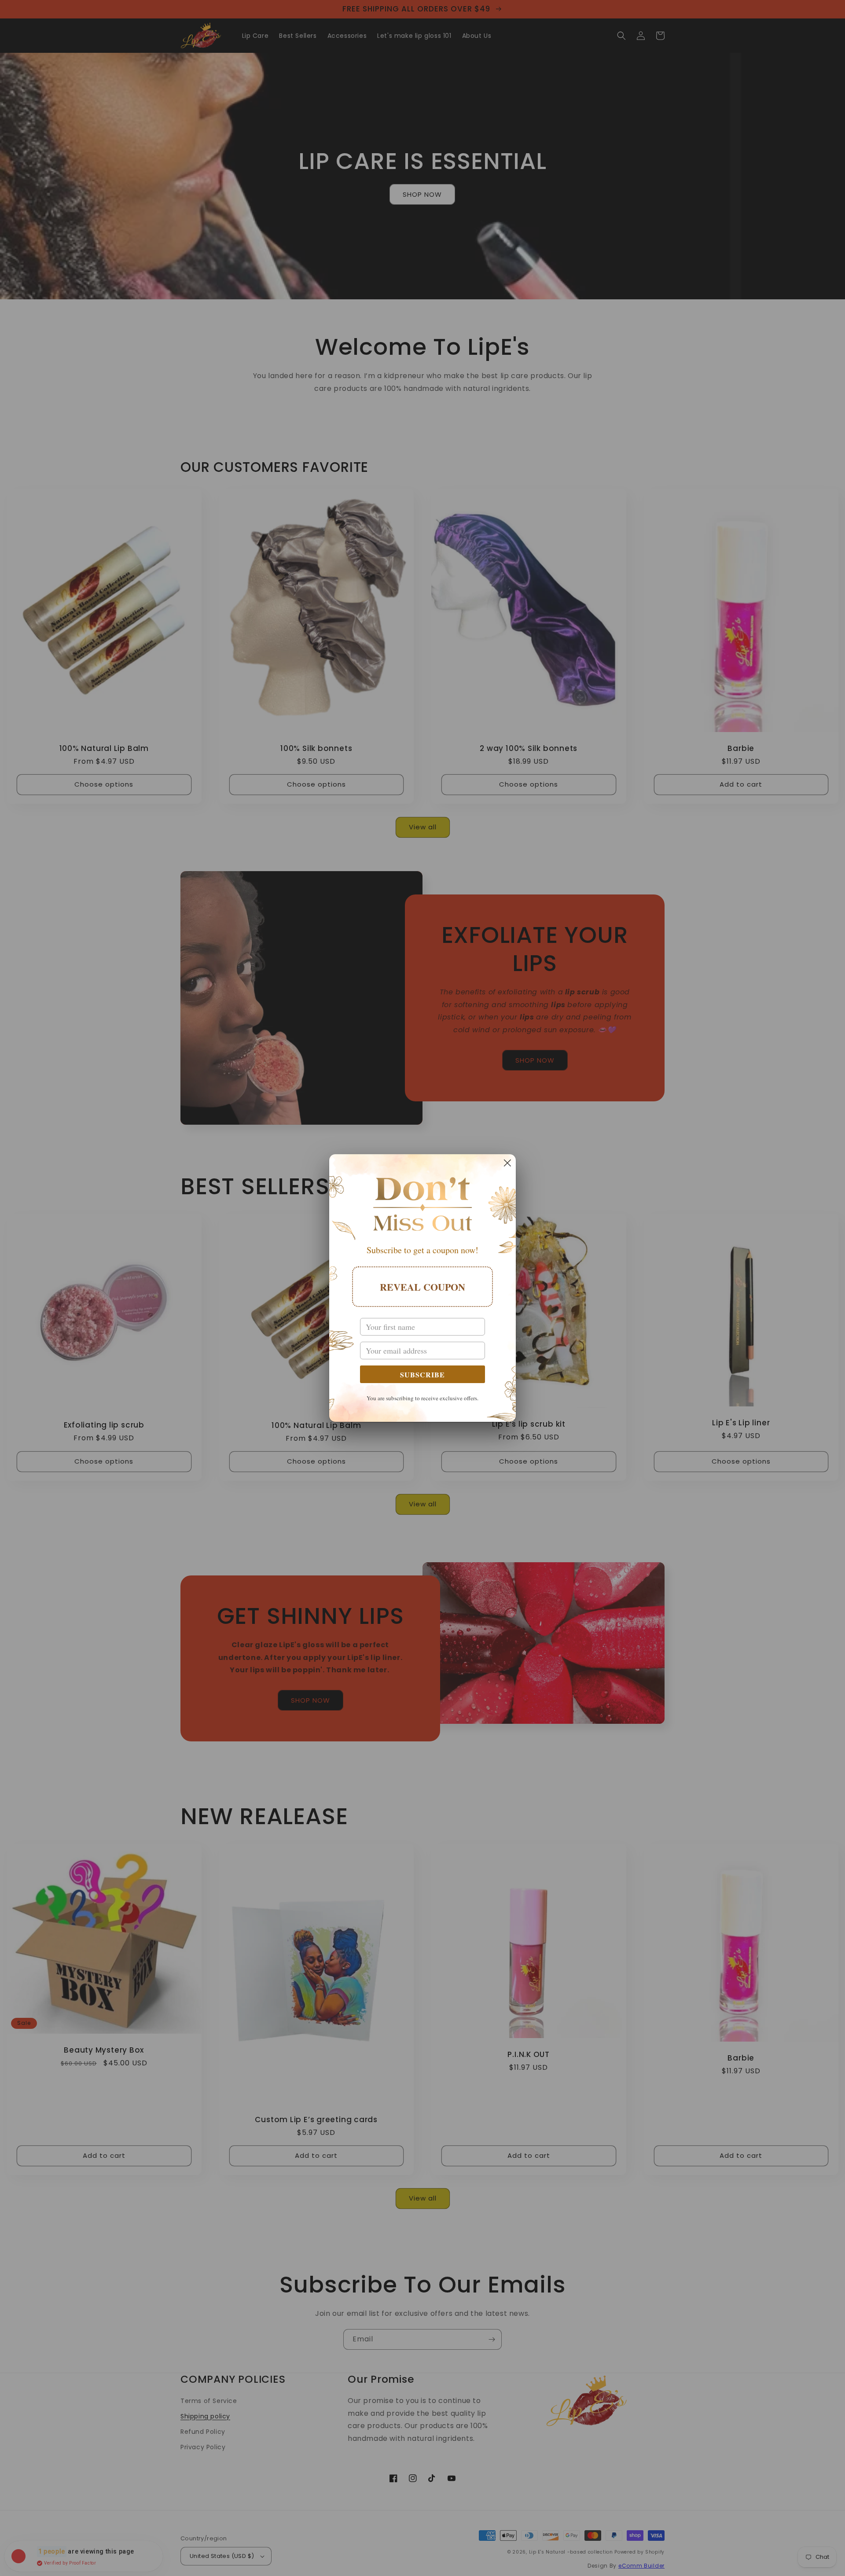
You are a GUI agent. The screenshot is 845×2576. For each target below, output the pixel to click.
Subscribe (422, 1374)
